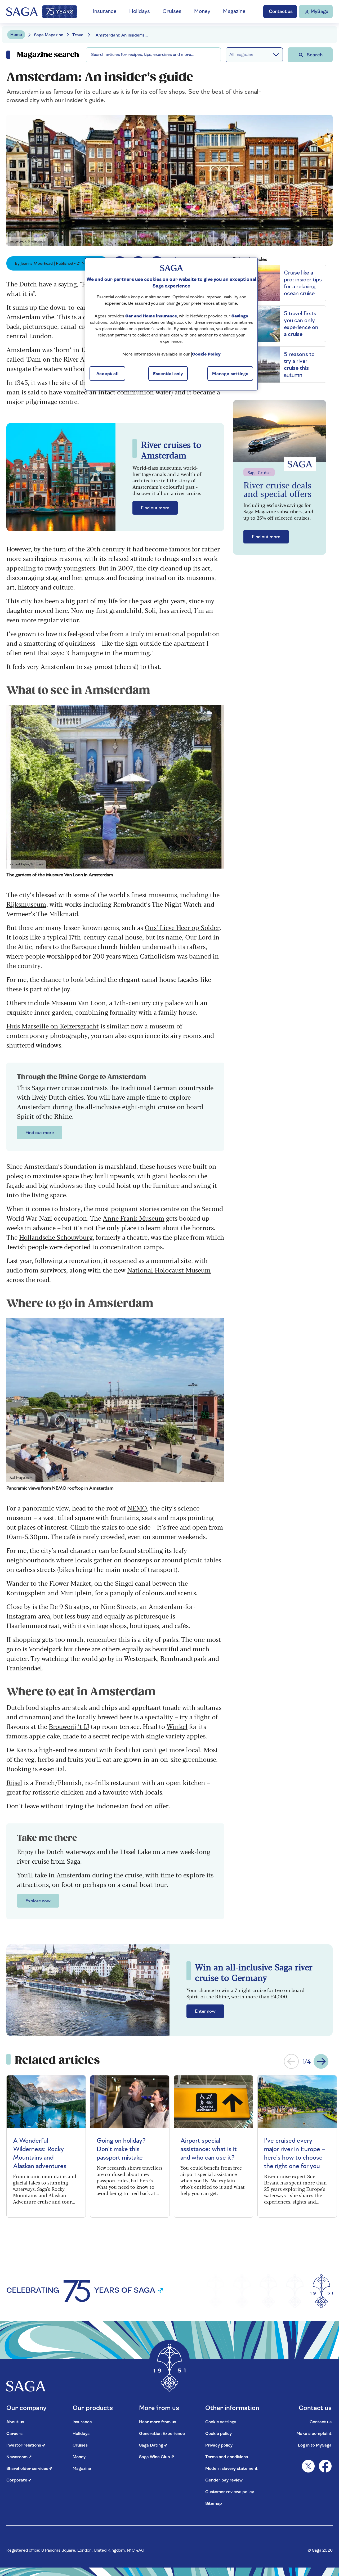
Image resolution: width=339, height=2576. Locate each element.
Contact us (321, 2422)
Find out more (155, 508)
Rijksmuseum (26, 904)
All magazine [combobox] (241, 55)
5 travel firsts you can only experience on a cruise (301, 324)
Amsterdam (23, 316)
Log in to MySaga (315, 2445)
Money (202, 12)
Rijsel (14, 1782)
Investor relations (26, 2445)
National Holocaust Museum (169, 1270)
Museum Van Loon (79, 1002)
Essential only (168, 374)
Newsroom (19, 2457)
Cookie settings (221, 2422)
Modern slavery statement (231, 2469)
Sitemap (214, 2504)
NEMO (137, 1508)
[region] (171, 324)
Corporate (19, 2480)
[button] (291, 2061)
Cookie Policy (206, 354)
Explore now (38, 1901)
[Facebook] (325, 2466)
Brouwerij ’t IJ (69, 1726)
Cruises (172, 12)
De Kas (16, 1749)
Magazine (234, 12)
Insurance (105, 12)
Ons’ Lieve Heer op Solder (182, 927)
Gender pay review (224, 2480)
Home (16, 35)
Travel (78, 35)
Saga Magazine (49, 35)
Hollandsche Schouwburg (56, 1237)
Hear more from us (158, 2422)
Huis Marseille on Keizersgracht (53, 1026)
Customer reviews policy (230, 2492)
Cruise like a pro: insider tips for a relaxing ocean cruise (303, 283)
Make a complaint (314, 2434)
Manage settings (230, 374)
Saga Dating (153, 2445)
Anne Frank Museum (134, 1218)
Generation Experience (162, 2434)
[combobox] (153, 55)
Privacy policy (219, 2445)
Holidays (140, 12)
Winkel (177, 1726)
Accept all (108, 374)
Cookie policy (218, 2434)
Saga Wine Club (157, 2457)
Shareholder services (29, 2469)
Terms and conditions (227, 2457)
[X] (308, 2466)
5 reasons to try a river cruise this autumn (299, 365)
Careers (14, 2434)
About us (15, 2422)
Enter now (205, 2011)
